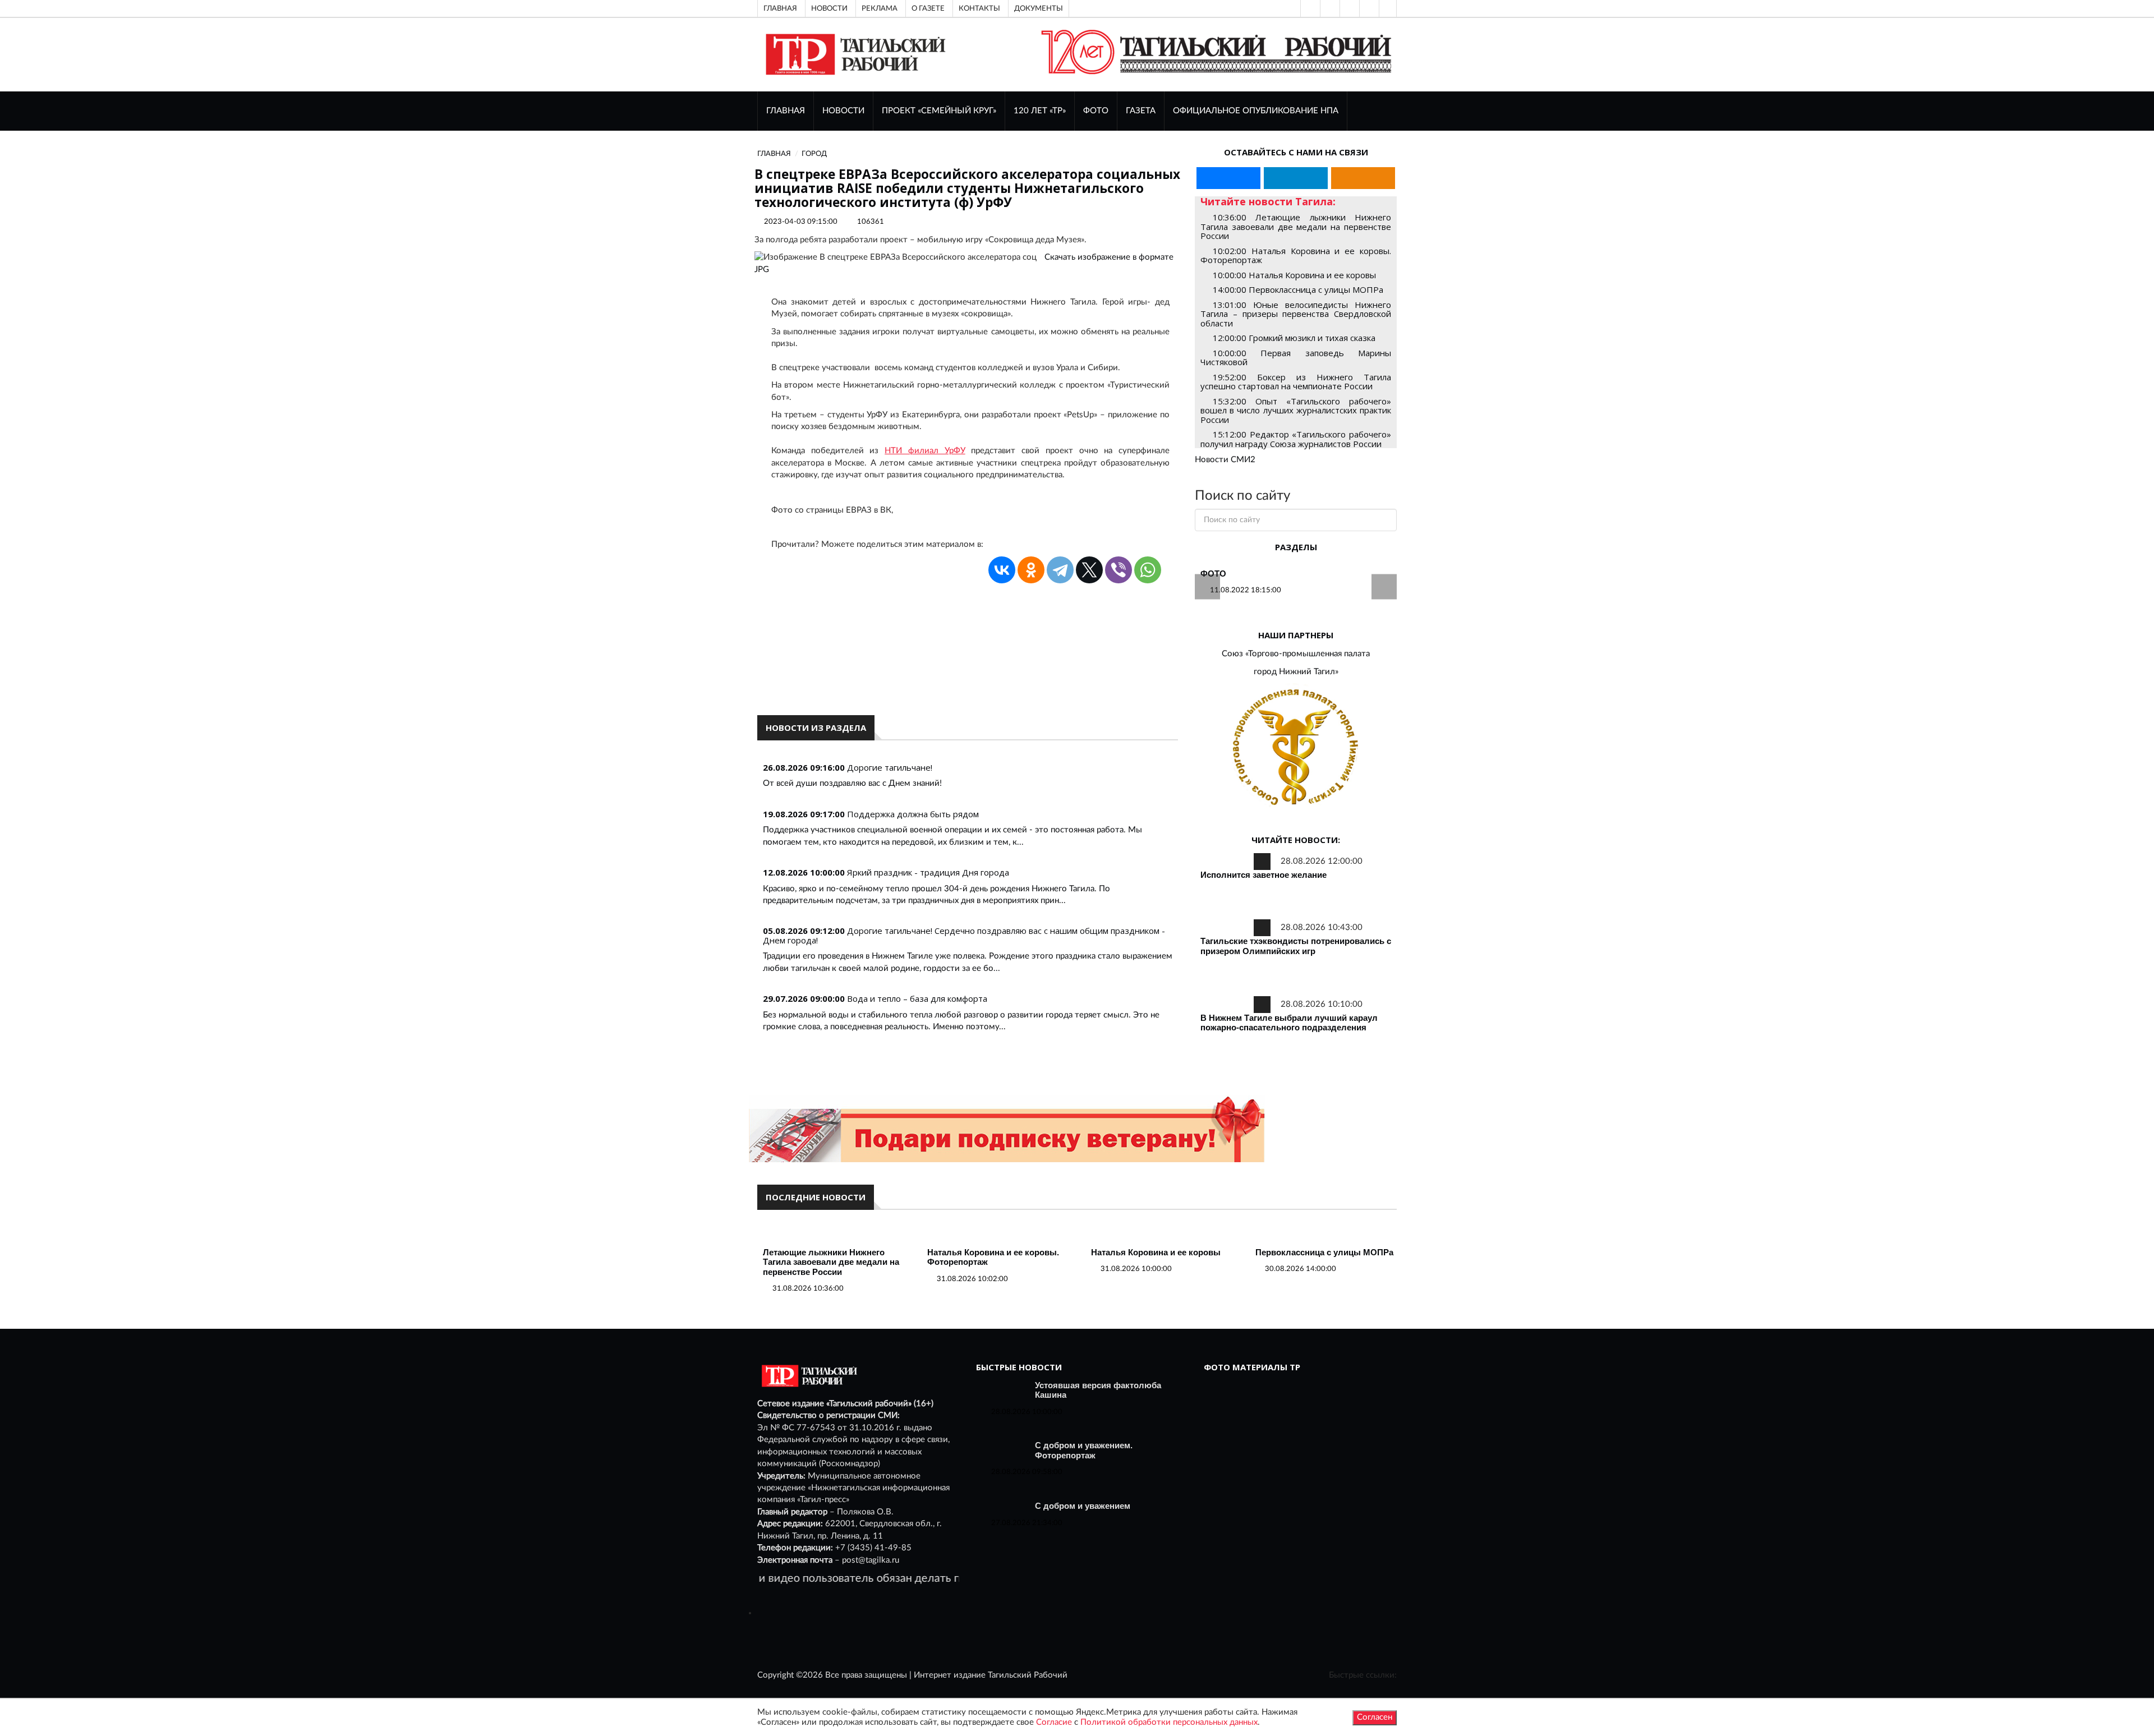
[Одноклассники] (1388, 8)
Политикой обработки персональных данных (1169, 1722)
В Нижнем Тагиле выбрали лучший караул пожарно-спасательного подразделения (1289, 1023)
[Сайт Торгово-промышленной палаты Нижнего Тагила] (1296, 748)
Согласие (1054, 1722)
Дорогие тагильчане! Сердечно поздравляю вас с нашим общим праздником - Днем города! (964, 935)
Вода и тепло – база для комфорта (917, 998)
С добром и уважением (1083, 1506)
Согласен (1375, 1717)
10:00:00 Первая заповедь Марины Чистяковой (1296, 358)
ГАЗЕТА (1141, 111)
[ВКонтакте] (1348, 8)
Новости (829, 8)
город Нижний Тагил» (1296, 672)
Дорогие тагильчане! (890, 767)
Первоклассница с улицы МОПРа (1324, 1252)
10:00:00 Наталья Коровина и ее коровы (1294, 275)
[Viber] (1119, 570)
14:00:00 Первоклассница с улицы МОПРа (1298, 289)
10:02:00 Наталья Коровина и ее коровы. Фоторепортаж (1296, 255)
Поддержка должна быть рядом (913, 814)
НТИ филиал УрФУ (925, 451)
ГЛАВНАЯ (786, 111)
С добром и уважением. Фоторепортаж (1084, 1450)
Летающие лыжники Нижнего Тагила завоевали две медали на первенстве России (831, 1262)
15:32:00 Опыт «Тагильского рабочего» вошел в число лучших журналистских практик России (1296, 410)
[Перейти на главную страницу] (853, 54)
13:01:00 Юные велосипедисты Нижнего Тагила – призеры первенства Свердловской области (1296, 314)
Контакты (979, 8)
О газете (928, 8)
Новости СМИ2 (1225, 460)
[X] (1089, 570)
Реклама (880, 8)
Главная (780, 8)
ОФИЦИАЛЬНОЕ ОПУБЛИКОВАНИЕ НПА (1256, 111)
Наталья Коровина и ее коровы (1156, 1252)
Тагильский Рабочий (1028, 1675)
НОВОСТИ (843, 111)
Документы (1039, 8)
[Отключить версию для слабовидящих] (1329, 8)
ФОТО (1096, 111)
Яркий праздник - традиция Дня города (928, 872)
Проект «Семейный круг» (939, 111)
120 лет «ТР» (1040, 111)
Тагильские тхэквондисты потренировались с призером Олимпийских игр (1296, 946)
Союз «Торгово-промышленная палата (1296, 654)
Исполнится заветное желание (1264, 875)
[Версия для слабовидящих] (1309, 8)
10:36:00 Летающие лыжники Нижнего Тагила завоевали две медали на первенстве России (1296, 226)
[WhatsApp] (1148, 570)
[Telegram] (1368, 8)
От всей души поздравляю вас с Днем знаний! (852, 783)
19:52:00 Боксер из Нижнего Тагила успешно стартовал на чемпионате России (1296, 382)
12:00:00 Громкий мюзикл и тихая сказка (1294, 338)
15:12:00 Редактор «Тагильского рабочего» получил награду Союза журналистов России (1296, 439)
